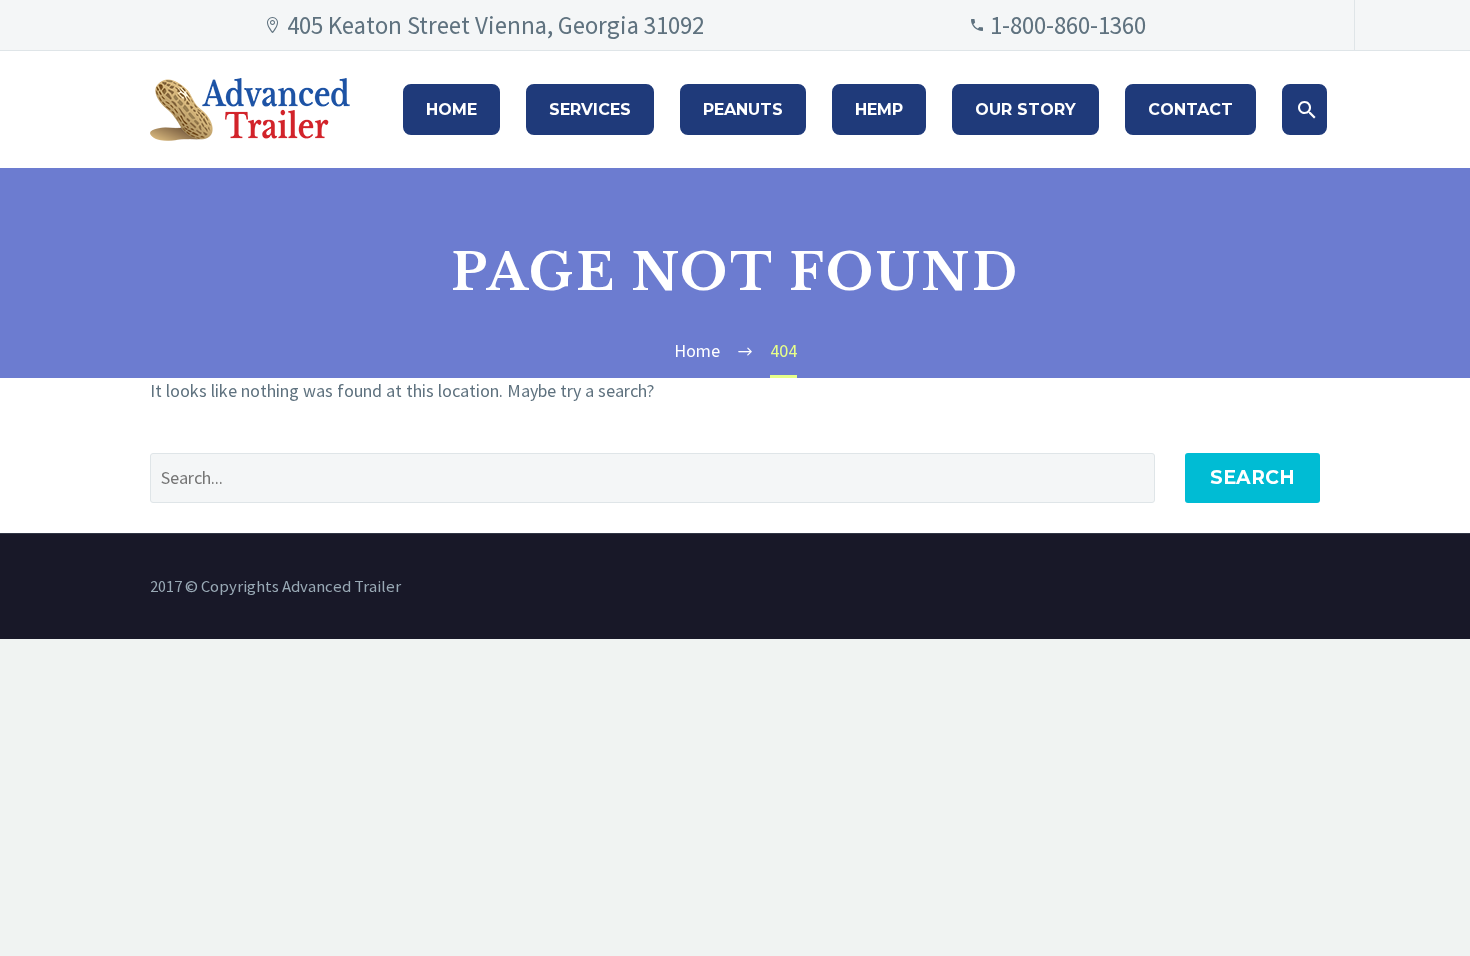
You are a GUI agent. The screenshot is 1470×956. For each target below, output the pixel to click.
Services (590, 109)
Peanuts (743, 109)
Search (1252, 477)
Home (451, 109)
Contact (1190, 109)
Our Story (1025, 109)
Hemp (879, 109)
